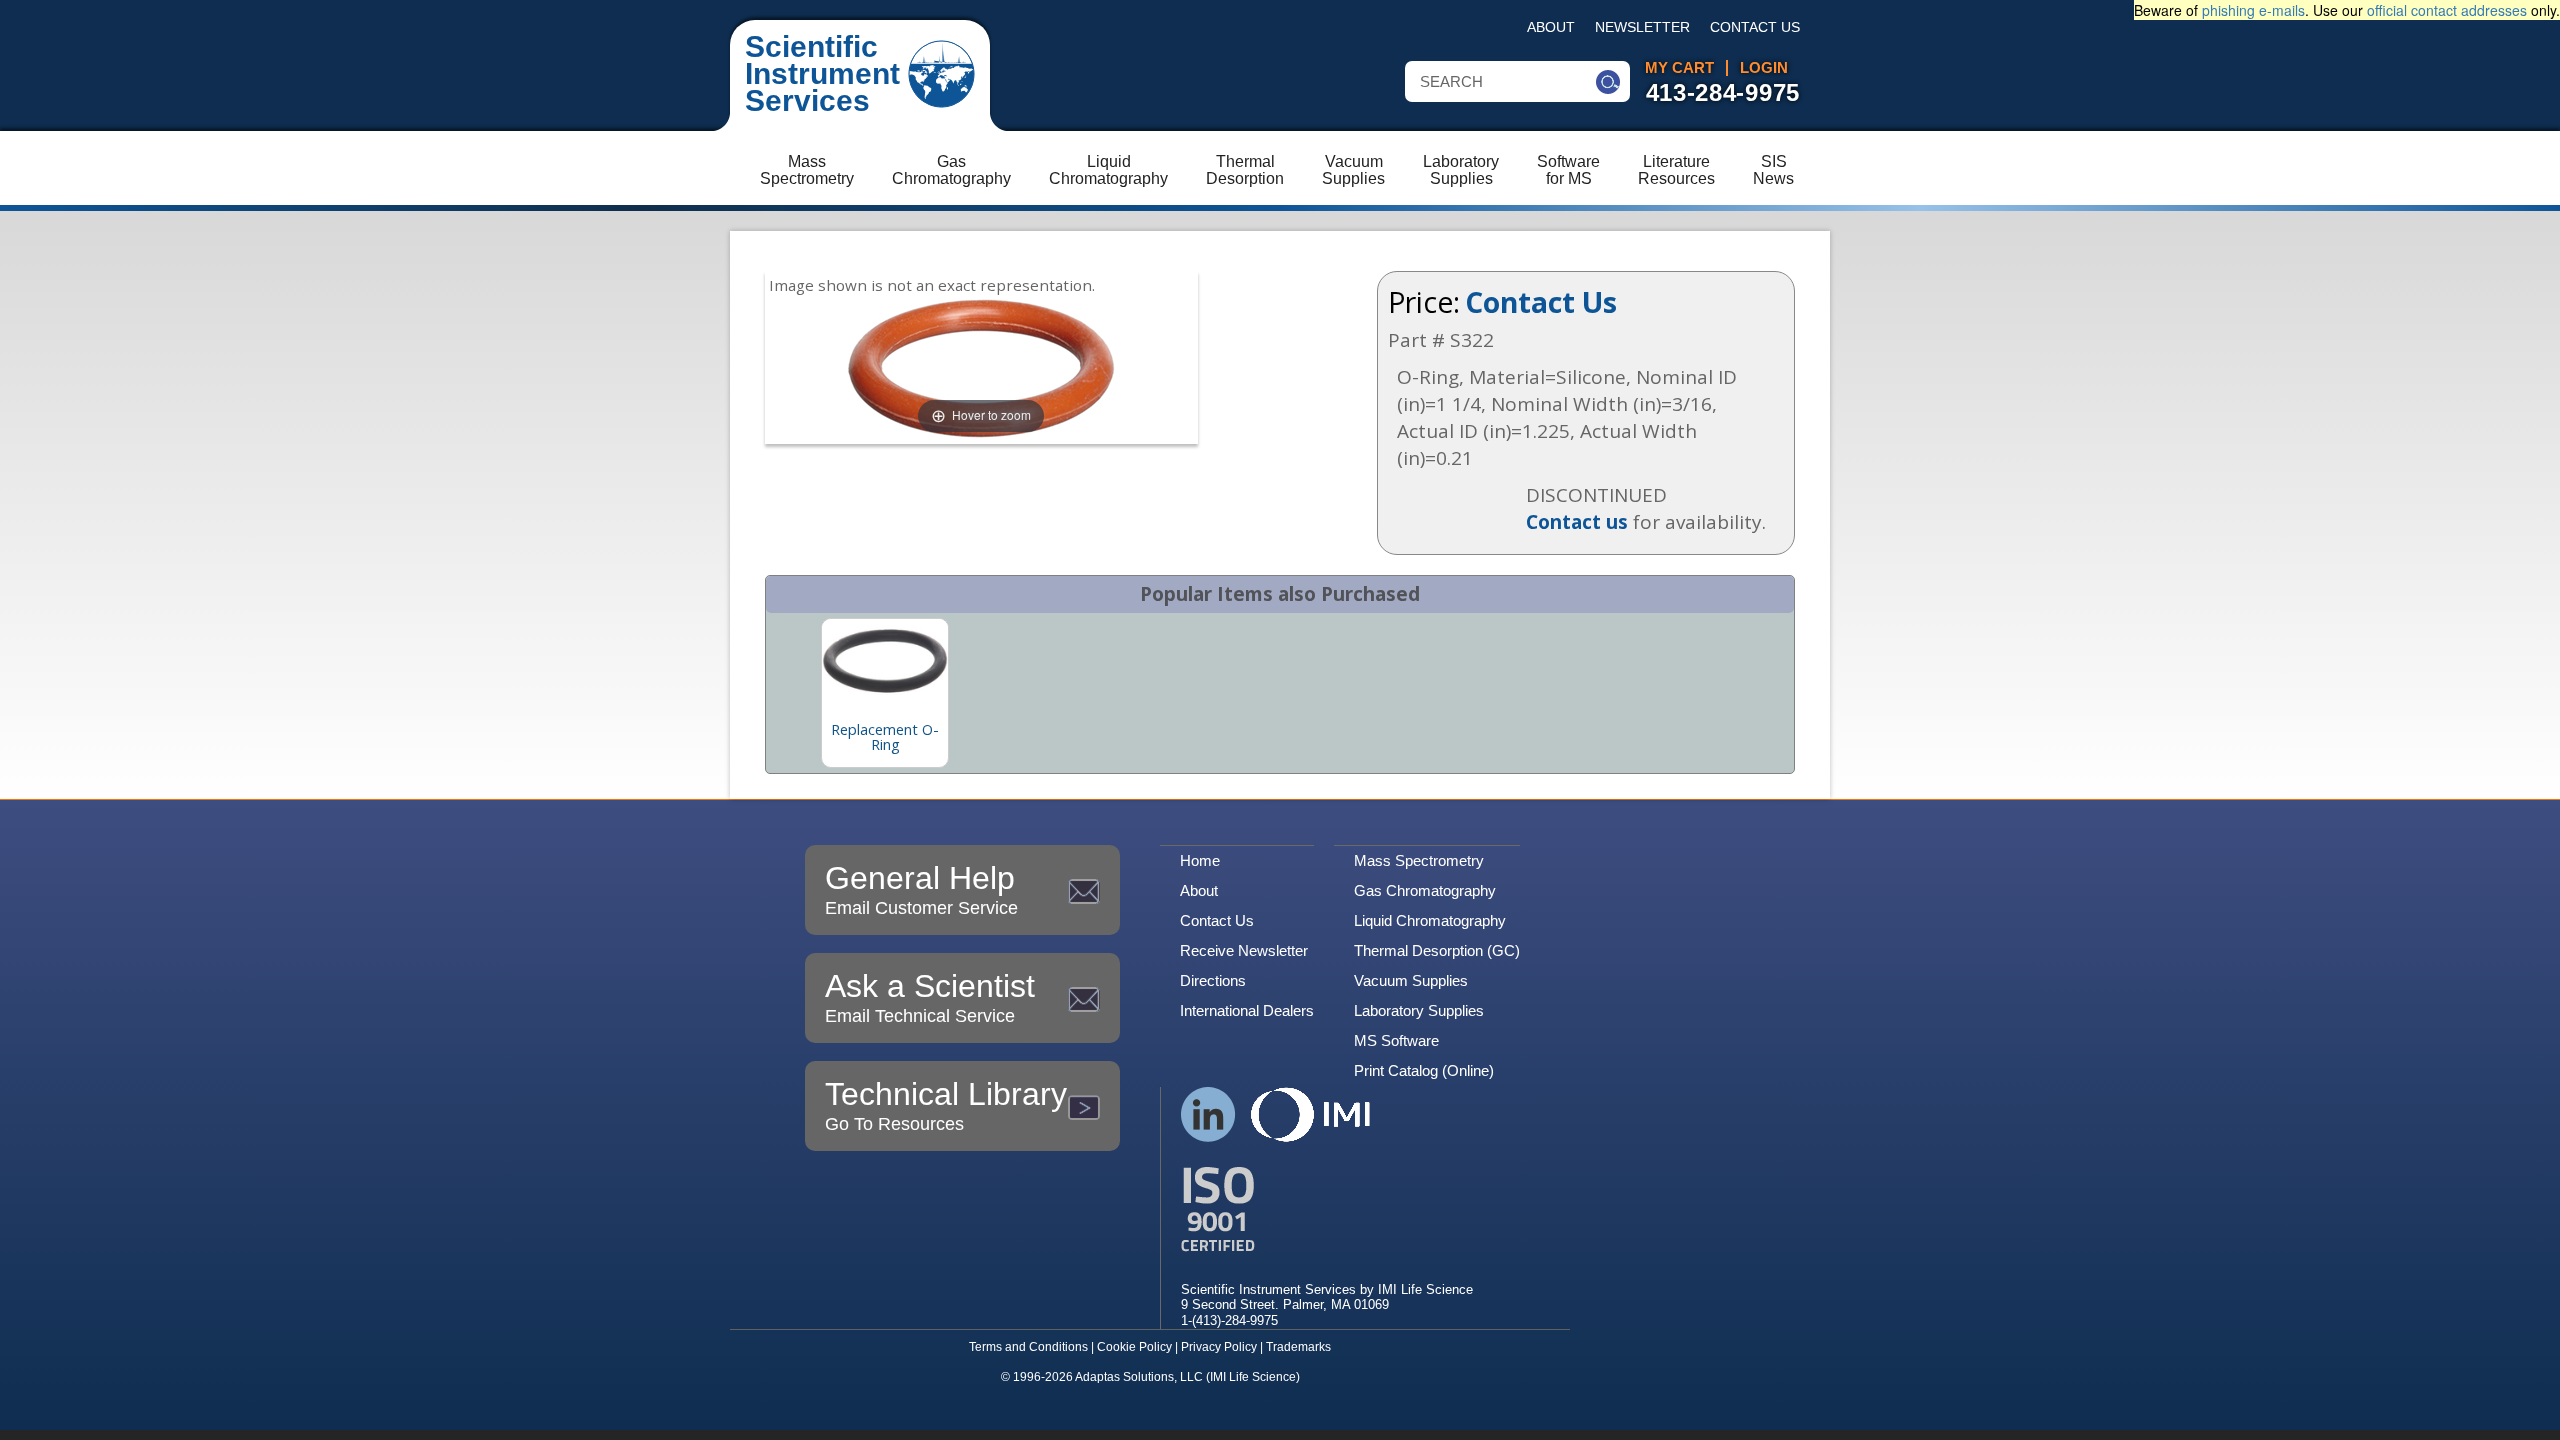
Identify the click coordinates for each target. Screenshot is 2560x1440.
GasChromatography (951, 170)
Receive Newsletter (1244, 950)
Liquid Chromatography (1430, 920)
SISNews (1773, 170)
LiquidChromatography (1108, 170)
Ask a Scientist (930, 997)
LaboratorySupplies (1461, 170)
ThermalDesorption (1245, 170)
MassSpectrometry (807, 170)
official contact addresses (2447, 10)
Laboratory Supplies (1419, 1010)
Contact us (1577, 522)
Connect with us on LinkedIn (1208, 1114)
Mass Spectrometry (1419, 860)
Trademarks (1298, 1347)
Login (1764, 68)
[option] (885, 693)
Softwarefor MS (1568, 170)
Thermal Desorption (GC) (1437, 950)
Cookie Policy (1134, 1347)
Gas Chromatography (1425, 890)
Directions (1213, 980)
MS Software (1396, 1040)
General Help (921, 889)
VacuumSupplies (1353, 170)
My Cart (1679, 68)
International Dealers (1247, 1010)
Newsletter (1642, 27)
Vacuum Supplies (1411, 980)
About (1551, 27)
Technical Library (946, 1105)
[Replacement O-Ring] (885, 661)
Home (1200, 860)
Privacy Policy (1219, 1347)
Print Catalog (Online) (1424, 1070)
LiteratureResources (1676, 170)
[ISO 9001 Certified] (1327, 1209)
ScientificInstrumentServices (822, 73)
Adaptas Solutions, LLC (1139, 1377)
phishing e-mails (2253, 10)
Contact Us (1755, 27)
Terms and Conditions (1028, 1347)
